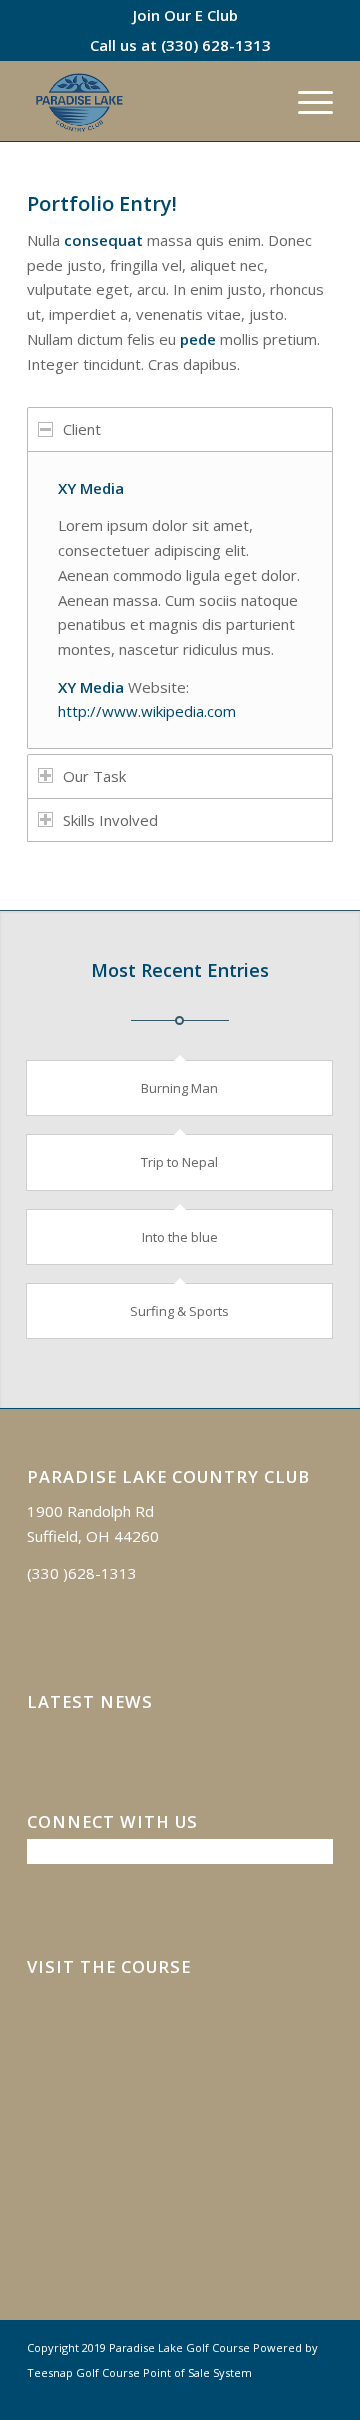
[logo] (149, 101)
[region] (180, 600)
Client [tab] (82, 429)
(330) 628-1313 (216, 45)
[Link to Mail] (318, 2395)
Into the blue (180, 1237)
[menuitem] (185, 15)
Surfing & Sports (179, 1311)
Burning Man (179, 1088)
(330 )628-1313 (82, 1573)
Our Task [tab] (94, 776)
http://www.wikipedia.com (147, 711)
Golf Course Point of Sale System (164, 2372)
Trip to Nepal (179, 1162)
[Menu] (305, 101)
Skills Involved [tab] (110, 820)
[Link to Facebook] (288, 2395)
